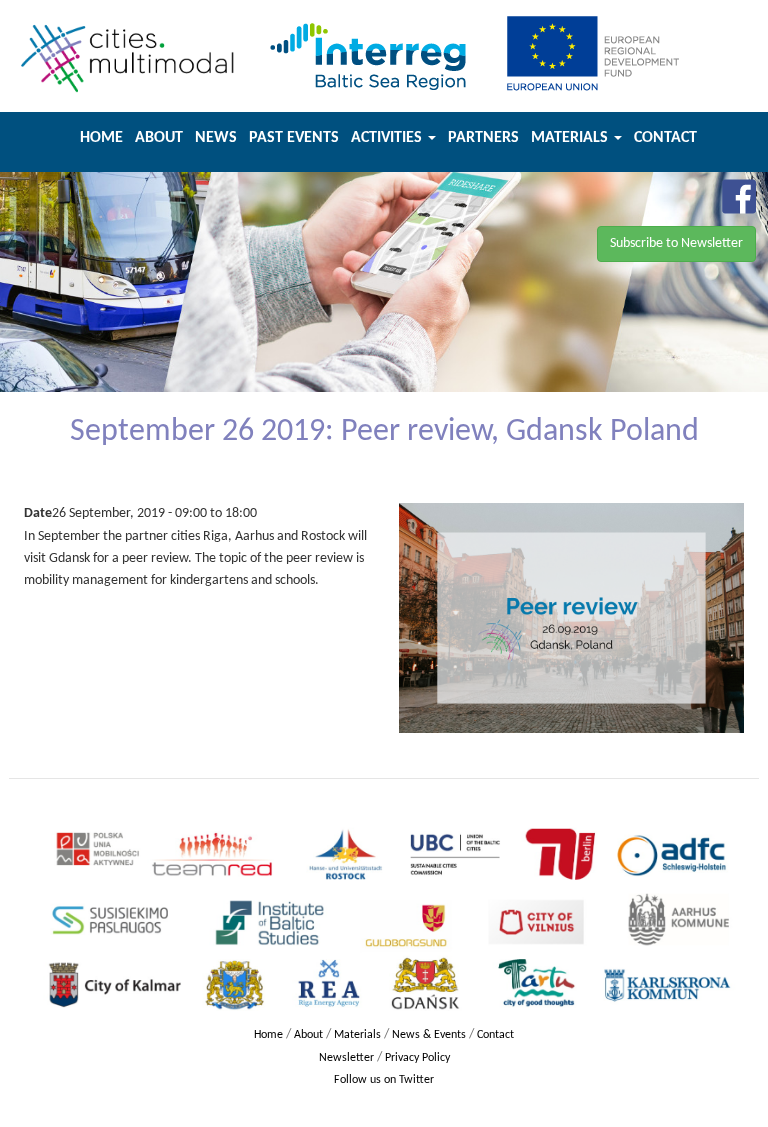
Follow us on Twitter (384, 1080)
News (216, 138)
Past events (294, 138)
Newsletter (346, 1058)
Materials (571, 138)
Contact (665, 138)
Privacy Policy (417, 1058)
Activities (388, 138)
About (159, 138)
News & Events (429, 1035)
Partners (483, 138)
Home (101, 138)
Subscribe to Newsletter (676, 243)
